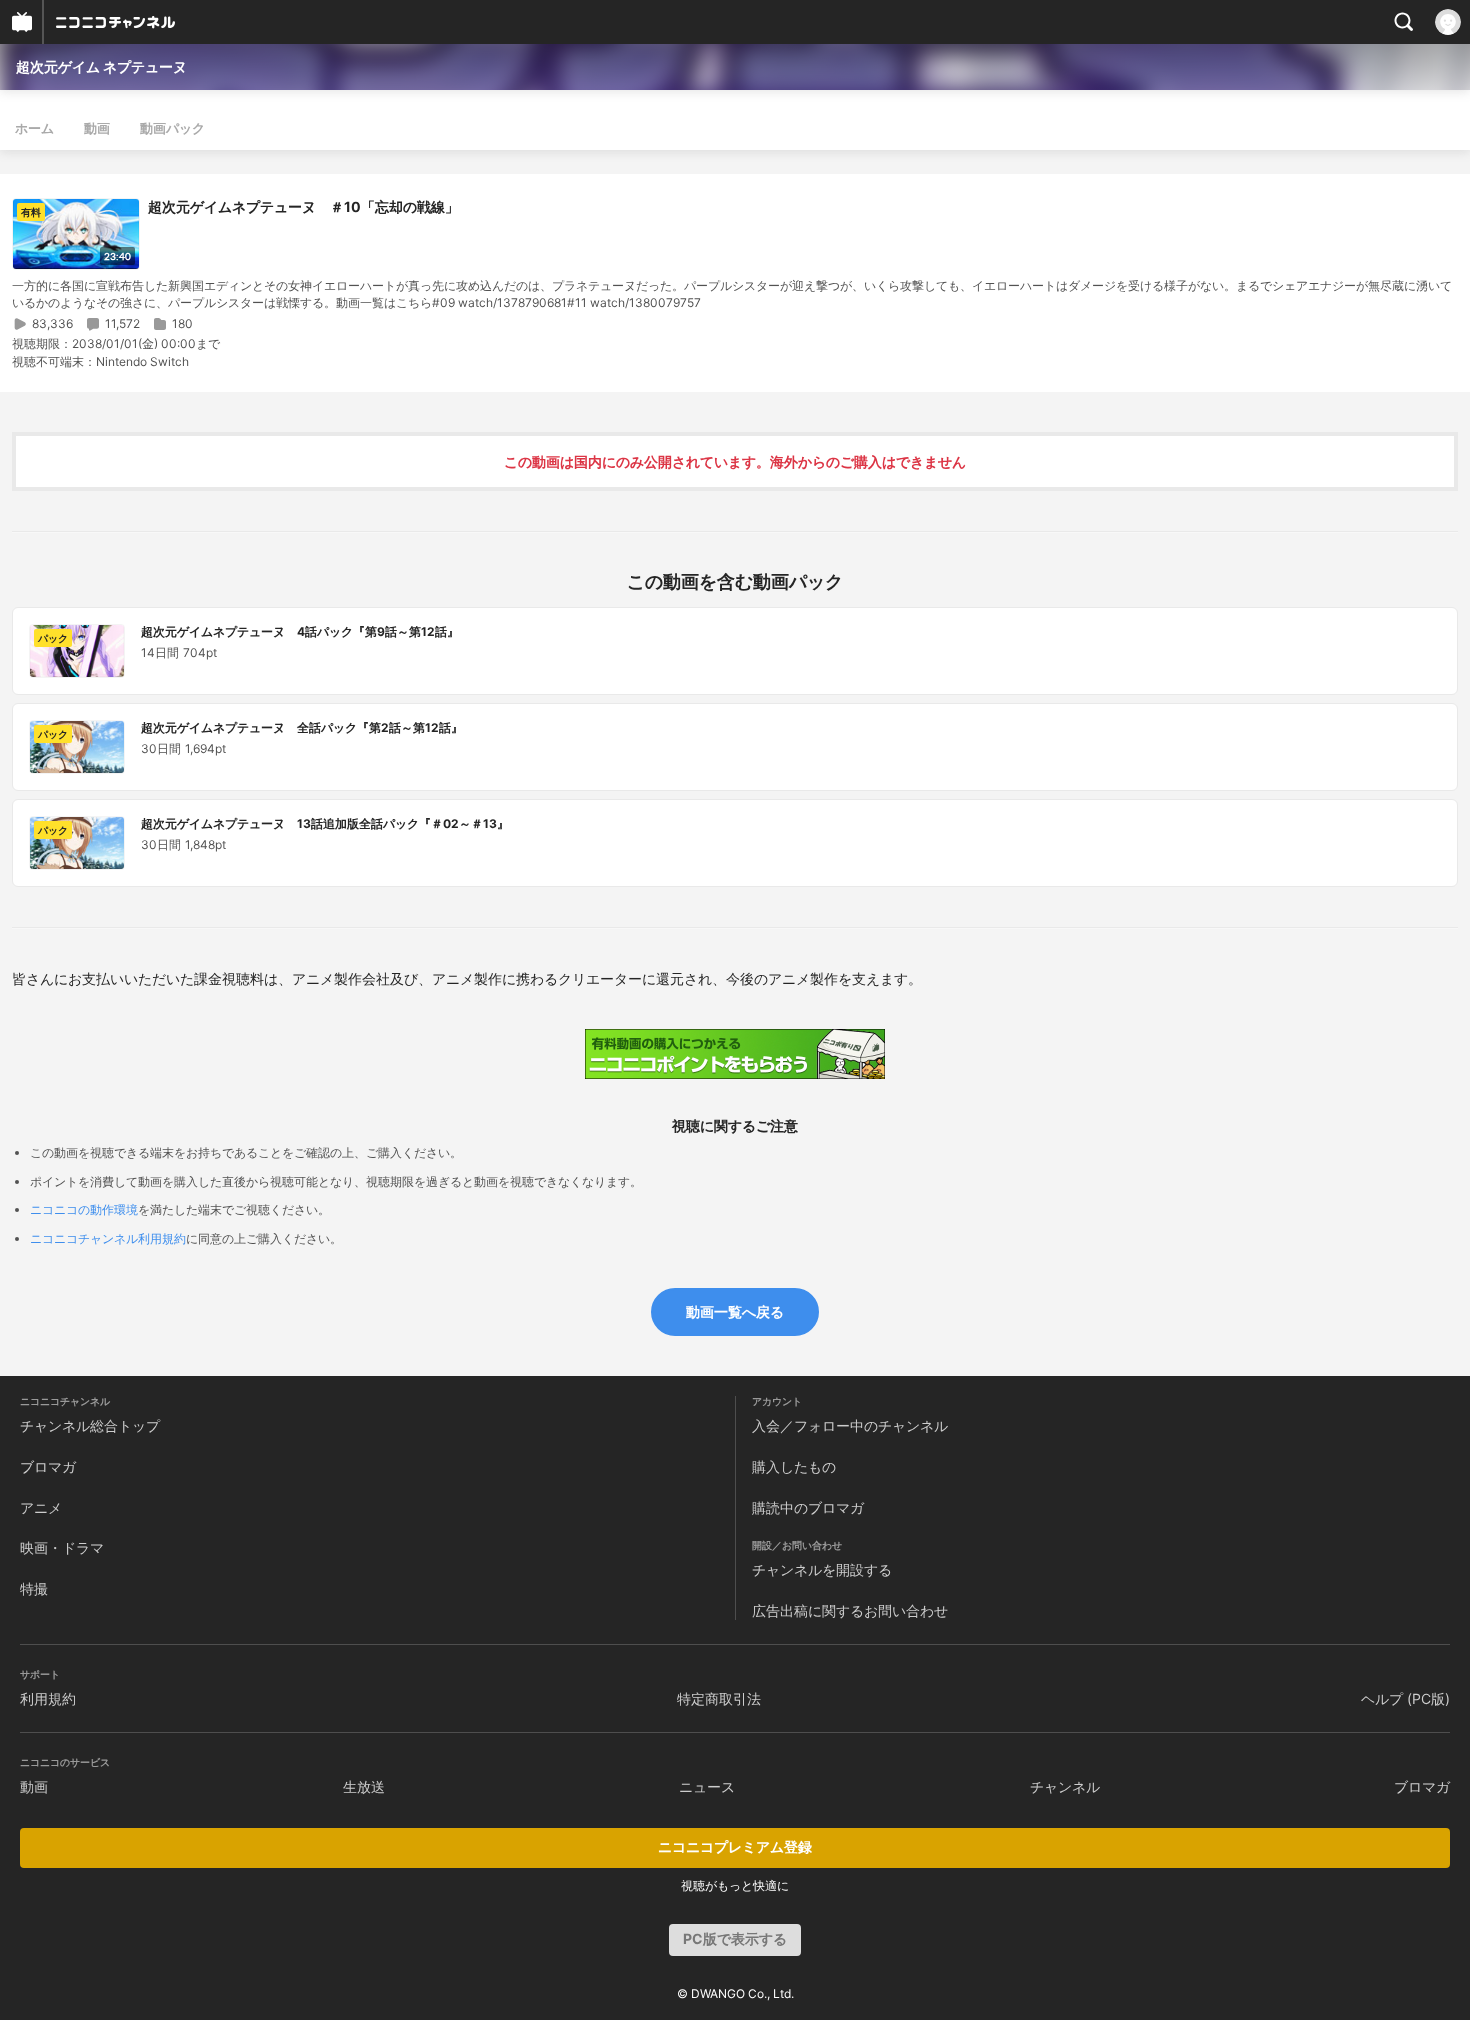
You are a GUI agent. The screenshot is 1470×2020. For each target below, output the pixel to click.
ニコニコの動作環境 (84, 1209)
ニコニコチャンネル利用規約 (108, 1238)
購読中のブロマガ (808, 1507)
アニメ (41, 1507)
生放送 (364, 1786)
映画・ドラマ (62, 1547)
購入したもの (794, 1466)
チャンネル (1065, 1786)
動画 (97, 128)
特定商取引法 (719, 1698)
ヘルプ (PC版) (1405, 1698)
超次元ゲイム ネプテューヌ (101, 66)
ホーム (34, 128)
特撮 (34, 1588)
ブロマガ (48, 1466)
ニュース (707, 1786)
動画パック (172, 128)
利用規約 (48, 1698)
